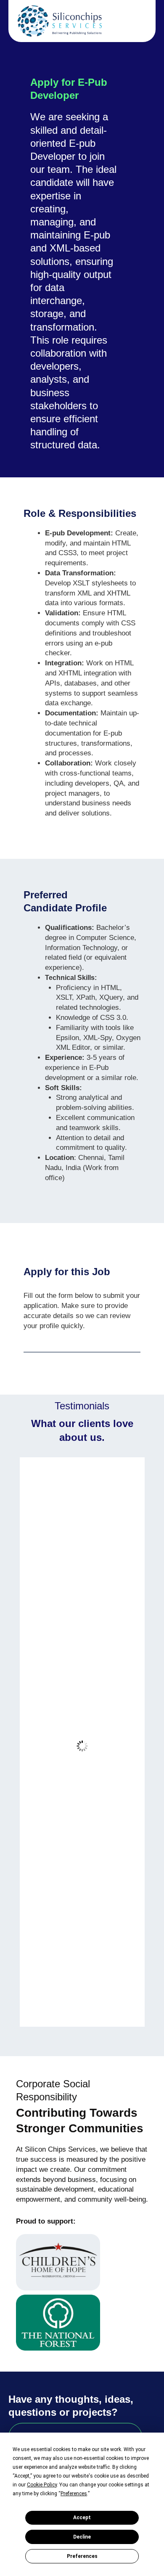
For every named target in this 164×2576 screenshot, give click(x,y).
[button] (137, 25)
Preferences (82, 2556)
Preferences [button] (74, 2494)
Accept (82, 2518)
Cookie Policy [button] (42, 2485)
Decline (82, 2537)
